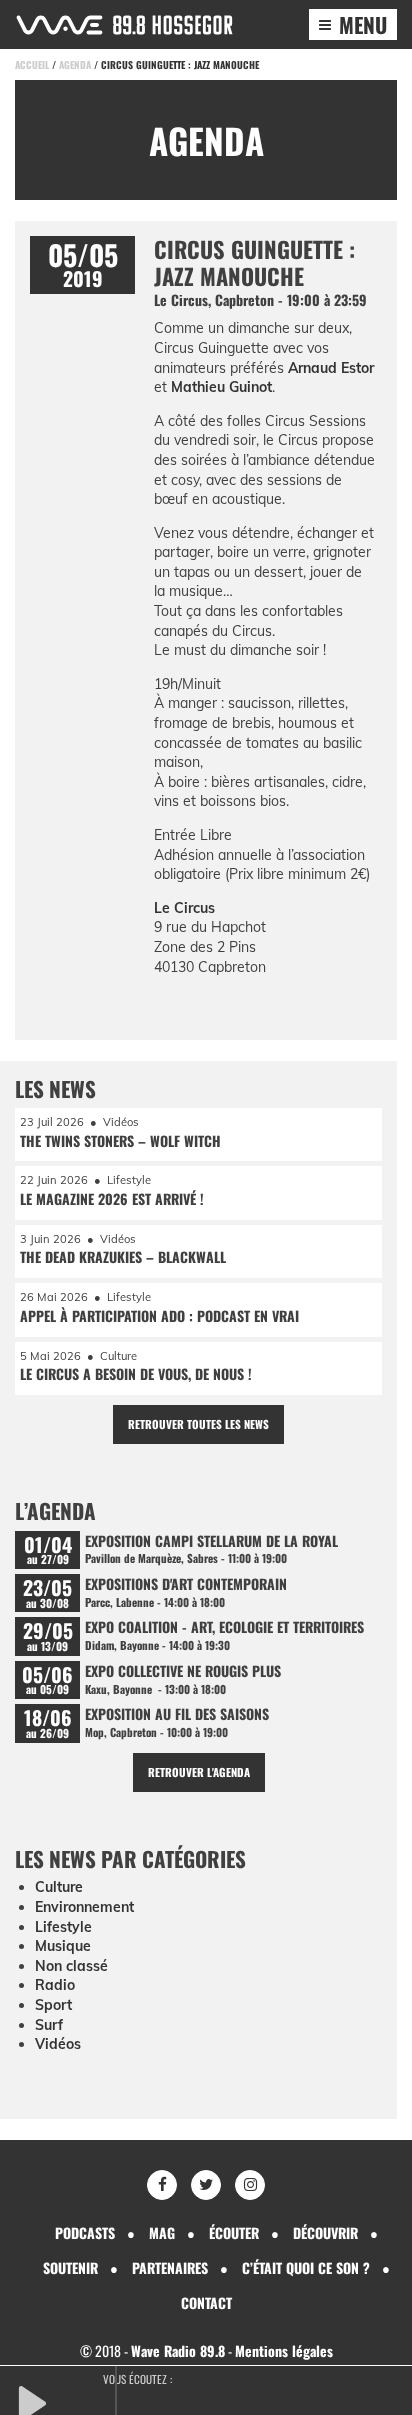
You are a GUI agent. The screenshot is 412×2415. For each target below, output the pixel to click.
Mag (162, 2232)
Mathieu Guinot (221, 387)
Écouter (234, 2232)
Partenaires (170, 2267)
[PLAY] (65, 2401)
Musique (63, 1946)
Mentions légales (284, 2350)
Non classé (71, 1966)
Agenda (75, 64)
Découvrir (325, 2232)
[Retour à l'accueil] (124, 25)
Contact (206, 2302)
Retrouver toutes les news (198, 1424)
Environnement (84, 1907)
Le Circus (184, 908)
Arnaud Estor (331, 368)
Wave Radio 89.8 (178, 2350)
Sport (53, 2005)
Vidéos (58, 2044)
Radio (55, 1985)
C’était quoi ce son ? (306, 2267)
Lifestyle (63, 1927)
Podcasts (85, 2232)
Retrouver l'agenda (199, 1772)
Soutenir (70, 2267)
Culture (59, 1887)
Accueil (32, 64)
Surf (49, 2025)
